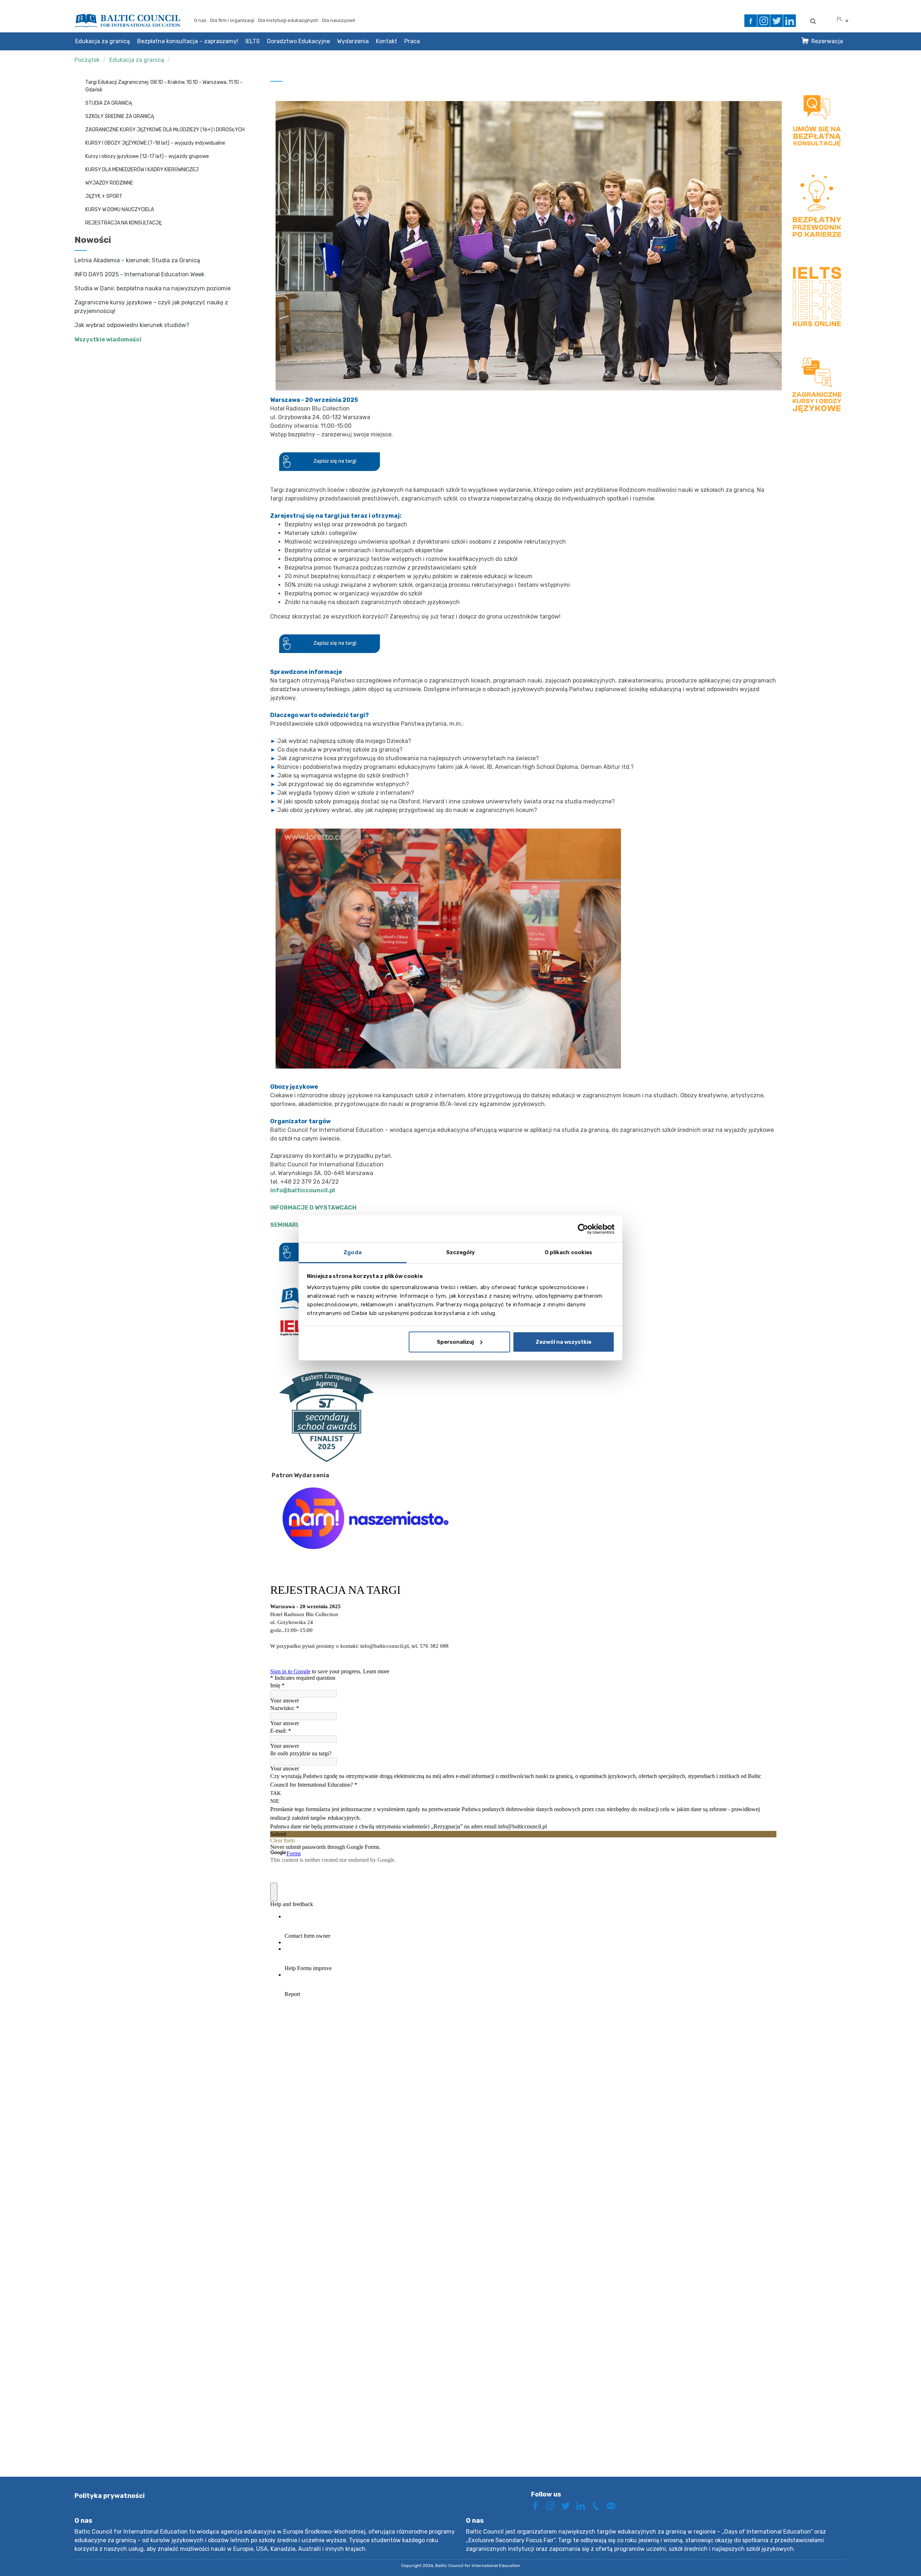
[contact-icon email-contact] (613, 2505)
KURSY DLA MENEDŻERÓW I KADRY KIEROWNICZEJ (142, 170)
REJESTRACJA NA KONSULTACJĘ (123, 223)
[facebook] (751, 21)
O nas (200, 20)
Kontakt (387, 41)
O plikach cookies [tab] (569, 1252)
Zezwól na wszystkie (564, 1342)
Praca (412, 41)
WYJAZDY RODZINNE (109, 183)
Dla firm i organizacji (232, 20)
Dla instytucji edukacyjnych (288, 20)
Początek (87, 60)
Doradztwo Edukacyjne (298, 41)
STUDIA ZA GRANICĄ (109, 103)
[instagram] (764, 21)
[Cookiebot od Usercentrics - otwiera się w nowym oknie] (583, 1229)
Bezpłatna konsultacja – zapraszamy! (188, 41)
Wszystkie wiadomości (108, 339)
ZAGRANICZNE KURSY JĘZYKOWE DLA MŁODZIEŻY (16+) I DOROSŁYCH (165, 130)
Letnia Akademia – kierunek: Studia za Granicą (137, 260)
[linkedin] (790, 21)
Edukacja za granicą (103, 41)
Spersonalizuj (455, 1342)
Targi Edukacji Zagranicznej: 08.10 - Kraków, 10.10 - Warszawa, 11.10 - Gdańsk (164, 86)
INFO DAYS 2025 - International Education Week (139, 274)
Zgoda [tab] (353, 1252)
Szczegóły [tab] (461, 1252)
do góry (890, 2557)
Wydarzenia (353, 41)
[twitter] (777, 21)
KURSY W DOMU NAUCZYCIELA (120, 210)
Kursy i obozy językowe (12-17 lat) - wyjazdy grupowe (147, 156)
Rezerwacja (827, 41)
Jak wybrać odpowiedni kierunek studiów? (132, 325)
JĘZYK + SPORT (104, 196)
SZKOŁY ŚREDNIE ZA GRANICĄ (120, 116)
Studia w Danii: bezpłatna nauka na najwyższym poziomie (153, 288)
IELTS (253, 41)
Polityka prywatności (110, 2496)
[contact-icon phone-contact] (598, 2505)
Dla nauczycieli (339, 20)
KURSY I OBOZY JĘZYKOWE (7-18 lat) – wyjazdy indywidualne (155, 143)
